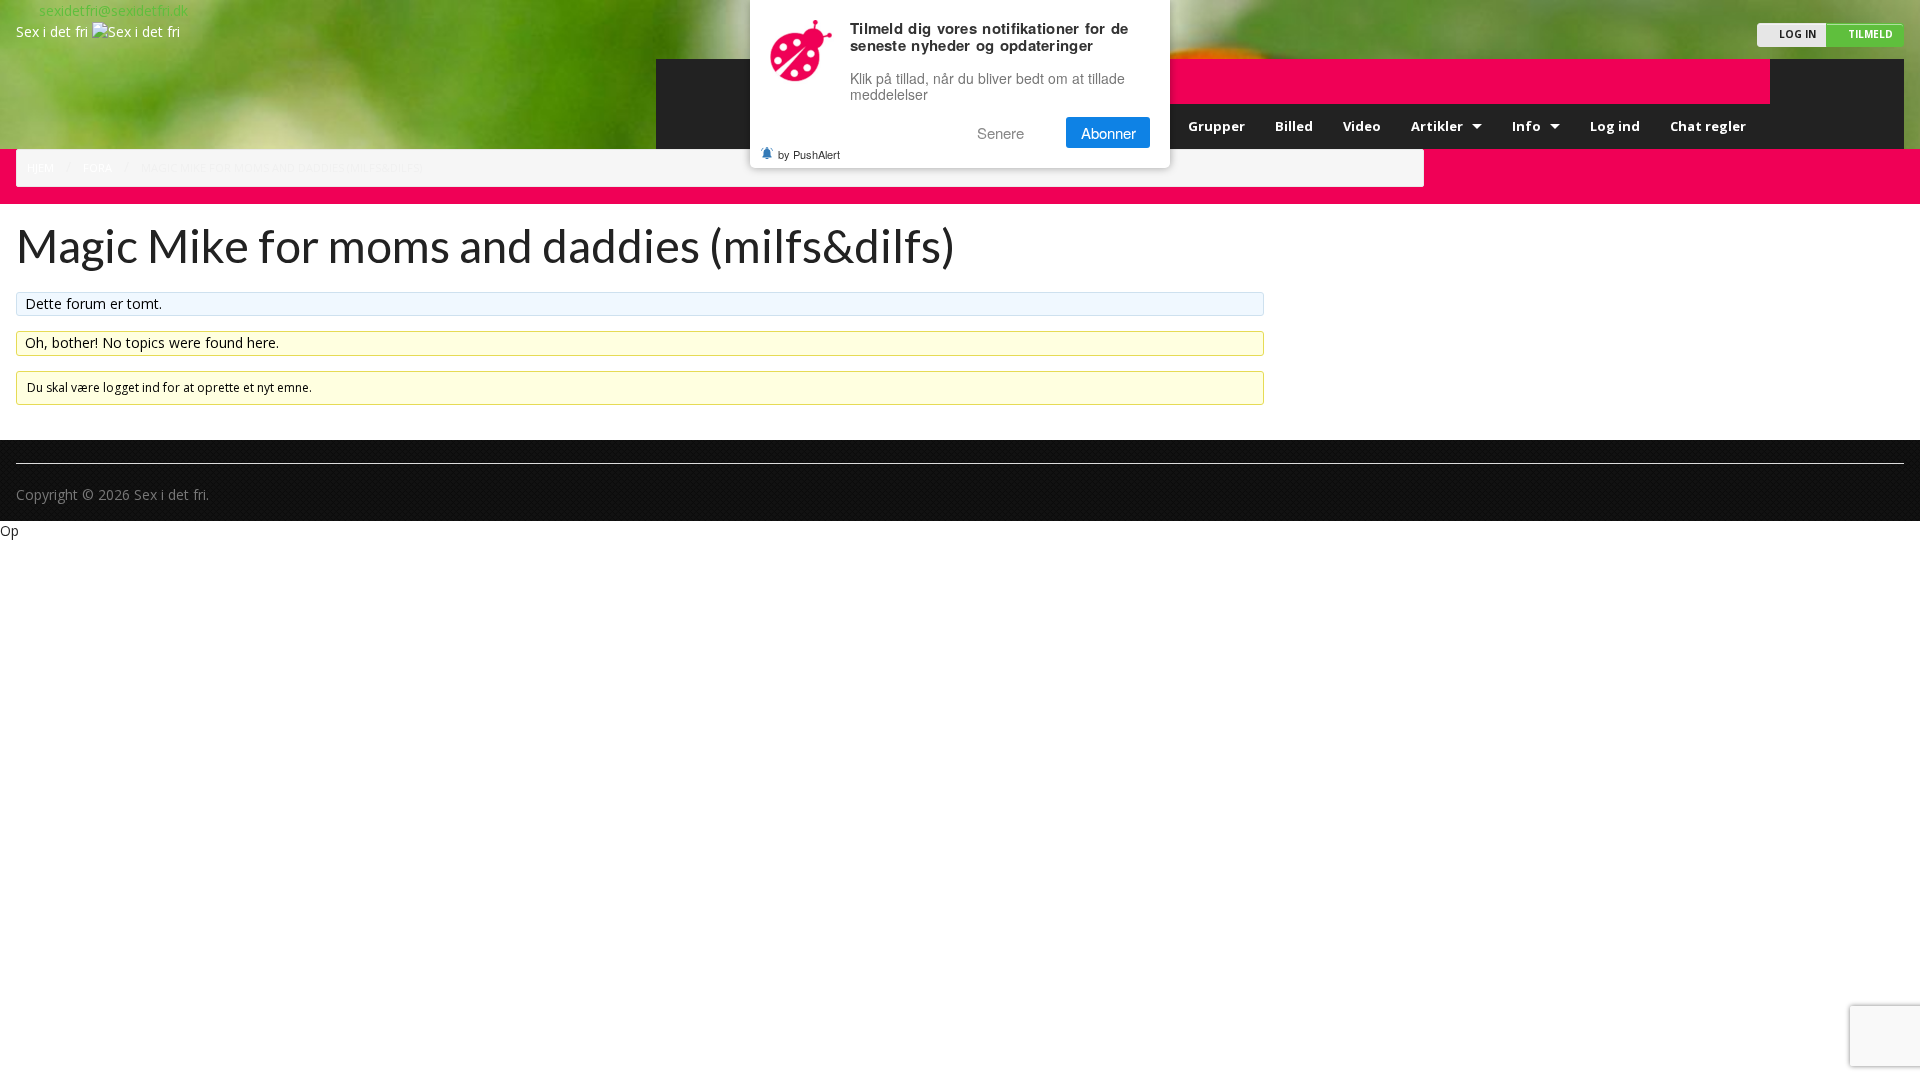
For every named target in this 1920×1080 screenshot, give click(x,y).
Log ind (1615, 126)
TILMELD (1869, 34)
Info (1526, 126)
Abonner (1108, 132)
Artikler (1437, 126)
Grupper (1216, 126)
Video (1362, 126)
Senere (1000, 132)
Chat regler (1708, 126)
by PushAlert (809, 154)
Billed (1294, 126)
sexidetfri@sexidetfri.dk (107, 10)
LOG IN (1796, 34)
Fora (97, 167)
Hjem (40, 167)
